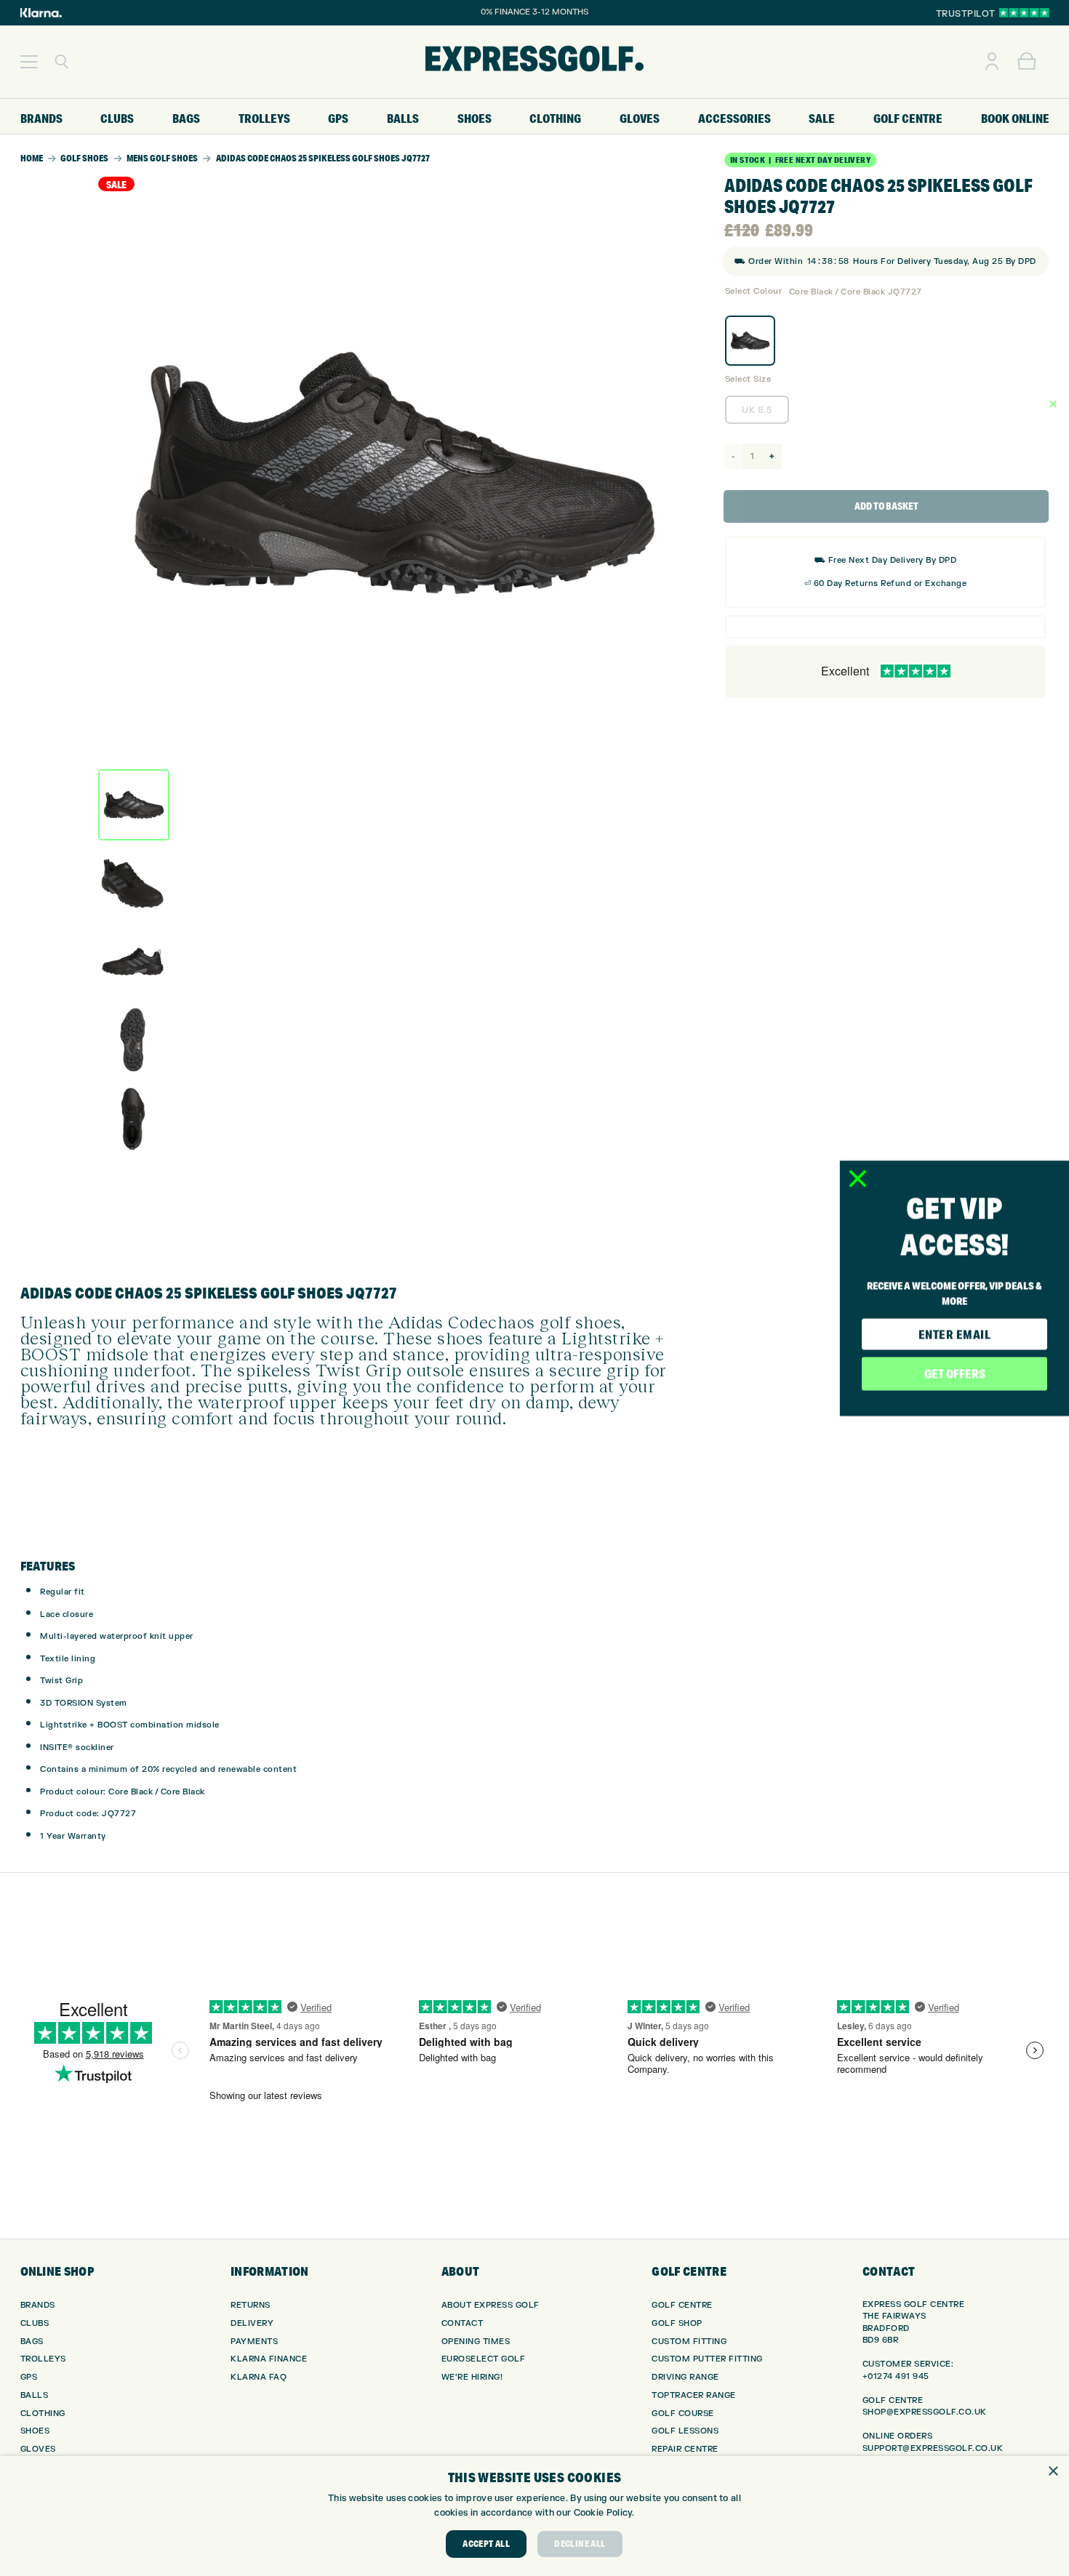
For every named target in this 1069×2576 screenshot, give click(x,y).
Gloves (38, 2449)
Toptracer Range (694, 2395)
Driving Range (685, 2377)
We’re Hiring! (472, 2377)
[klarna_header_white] (41, 13)
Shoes (35, 2431)
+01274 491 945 (896, 2376)
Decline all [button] (580, 2544)
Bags (32, 2342)
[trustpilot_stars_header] (1024, 13)
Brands (38, 2305)
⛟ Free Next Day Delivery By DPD (886, 560)
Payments (254, 2342)
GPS (29, 2377)
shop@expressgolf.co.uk (925, 2412)
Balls (35, 2395)
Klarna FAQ (259, 2377)
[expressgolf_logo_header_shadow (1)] (534, 62)
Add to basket (886, 506)
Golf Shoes (84, 158)
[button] (29, 62)
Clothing (43, 2414)
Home (32, 158)
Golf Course (683, 2414)
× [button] (1053, 2472)
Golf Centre (682, 2305)
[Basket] (1027, 62)
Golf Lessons (685, 2431)
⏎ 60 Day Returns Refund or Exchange (886, 583)
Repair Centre (685, 2449)
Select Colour (754, 291)
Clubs (35, 2323)
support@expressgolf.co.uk (933, 2448)
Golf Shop (677, 2323)
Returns (251, 2305)
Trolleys (43, 2359)
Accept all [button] (486, 2544)
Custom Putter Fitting (707, 2359)
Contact (463, 2323)
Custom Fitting (689, 2342)
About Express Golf (491, 2305)
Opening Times (476, 2342)
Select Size (748, 379)
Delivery (252, 2323)
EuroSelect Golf (484, 2359)
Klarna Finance (269, 2359)
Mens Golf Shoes (162, 158)
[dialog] (534, 2516)
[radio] (750, 341)
